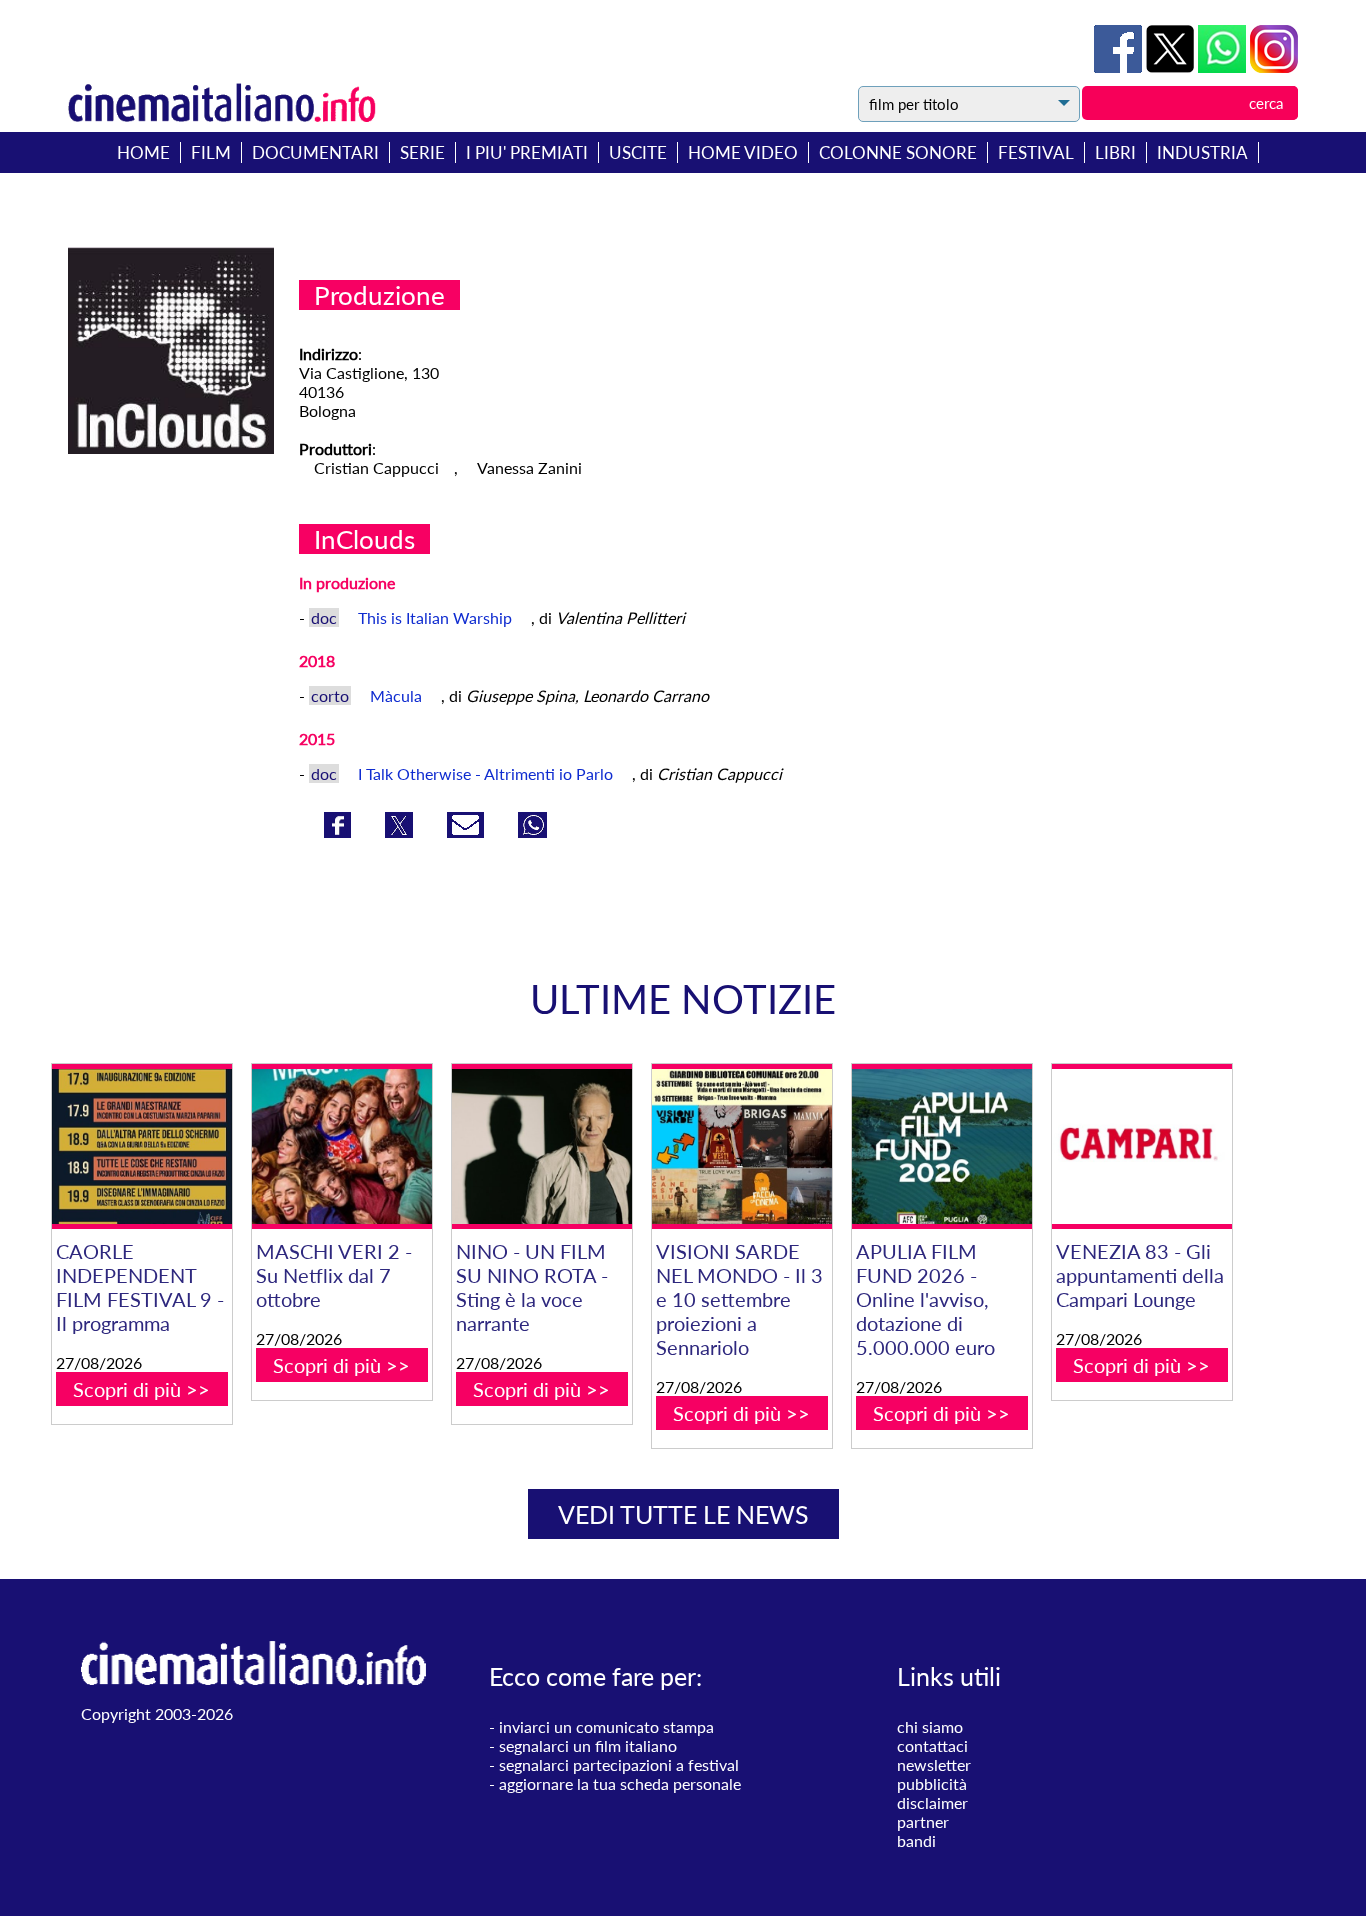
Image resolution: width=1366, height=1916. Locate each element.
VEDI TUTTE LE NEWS (683, 1514)
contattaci (932, 1745)
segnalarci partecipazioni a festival (619, 1764)
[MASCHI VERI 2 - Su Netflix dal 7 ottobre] (342, 1146)
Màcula (398, 695)
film (211, 152)
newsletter (934, 1764)
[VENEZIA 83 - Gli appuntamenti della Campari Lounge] (1142, 1146)
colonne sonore (898, 152)
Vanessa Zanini (529, 467)
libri (1115, 152)
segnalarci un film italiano (588, 1745)
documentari (315, 152)
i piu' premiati (527, 152)
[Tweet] (1172, 66)
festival (1036, 152)
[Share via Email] (467, 831)
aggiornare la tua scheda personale (620, 1783)
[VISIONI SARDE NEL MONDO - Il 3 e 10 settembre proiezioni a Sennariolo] (742, 1146)
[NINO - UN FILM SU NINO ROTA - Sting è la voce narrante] (542, 1146)
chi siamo (930, 1726)
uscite (638, 152)
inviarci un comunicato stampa (606, 1726)
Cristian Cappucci (376, 467)
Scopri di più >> (141, 1389)
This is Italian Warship (437, 617)
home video (743, 152)
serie (422, 152)
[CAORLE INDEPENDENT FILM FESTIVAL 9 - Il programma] (142, 1146)
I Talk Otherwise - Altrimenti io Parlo (487, 773)
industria (1202, 152)
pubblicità (932, 1783)
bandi (916, 1840)
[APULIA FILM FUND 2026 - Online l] (942, 1146)
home (143, 152)
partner (923, 1821)
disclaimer (932, 1802)
